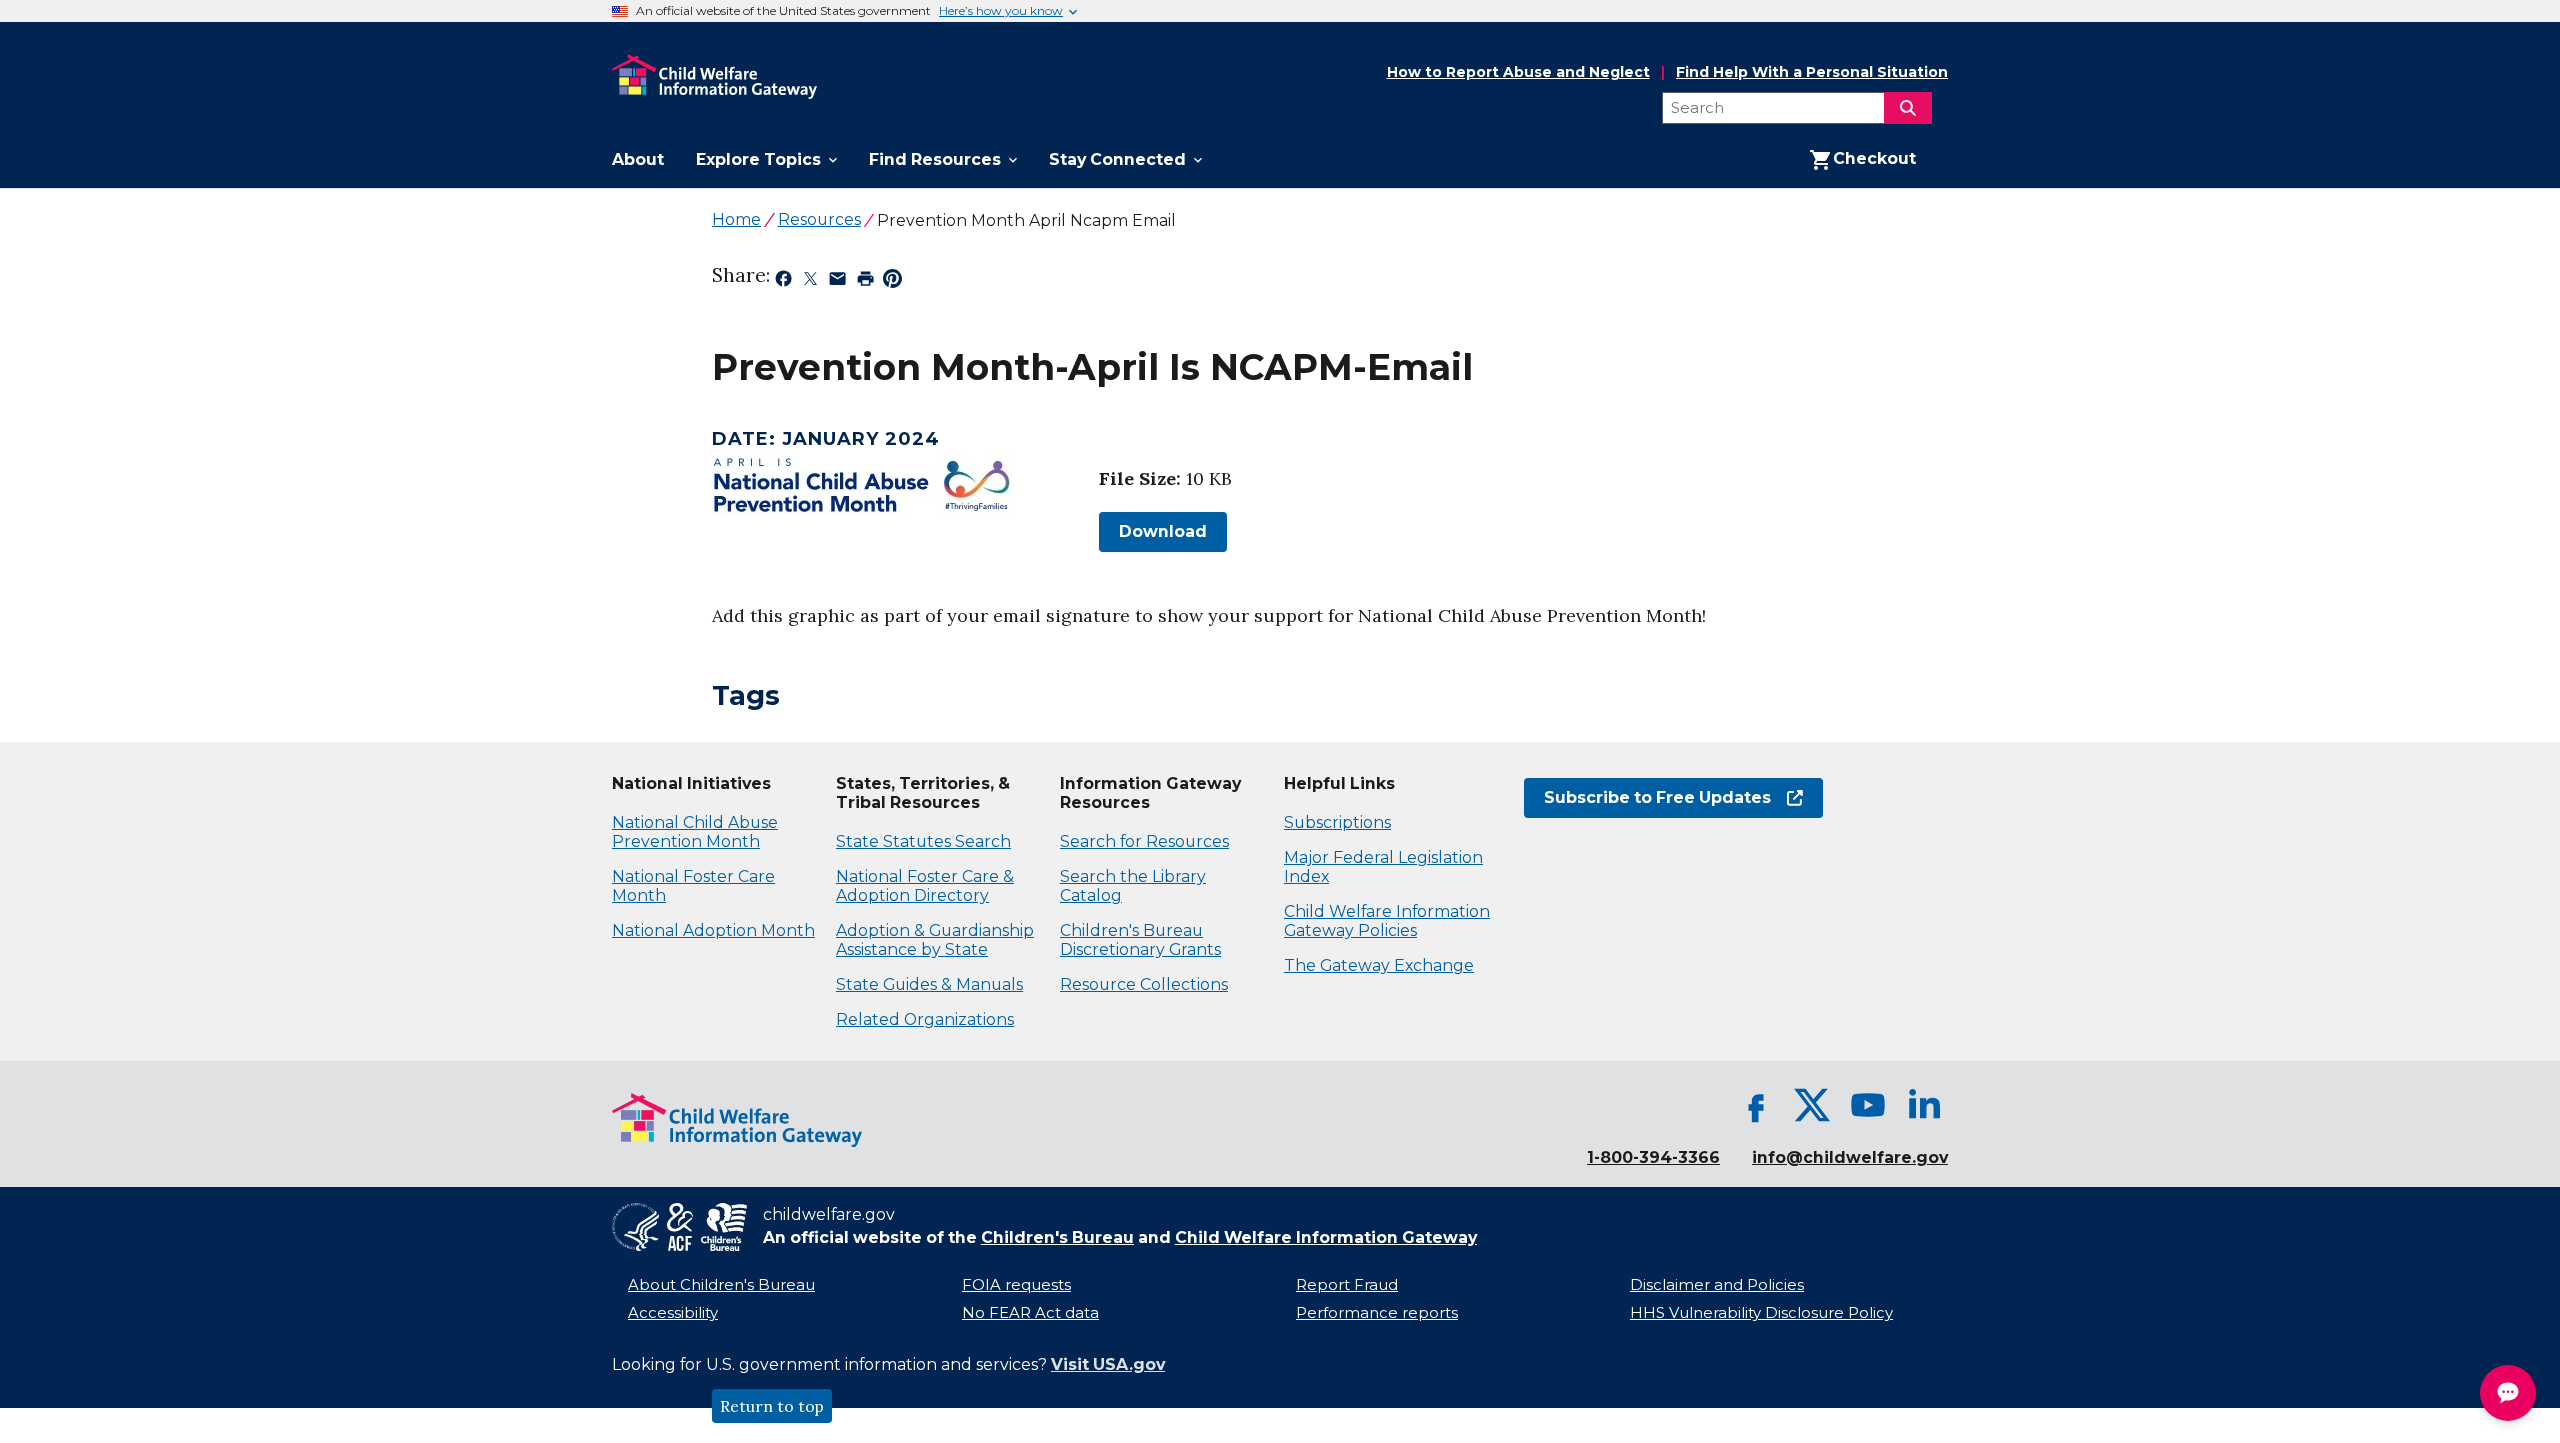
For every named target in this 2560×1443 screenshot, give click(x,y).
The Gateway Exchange (1379, 965)
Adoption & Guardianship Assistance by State (935, 940)
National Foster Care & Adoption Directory (925, 886)
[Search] (1908, 108)
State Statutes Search (923, 841)
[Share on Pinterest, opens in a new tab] (892, 282)
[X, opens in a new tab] (1812, 1105)
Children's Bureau (1057, 1237)
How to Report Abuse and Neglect (1518, 73)
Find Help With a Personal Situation (1812, 72)
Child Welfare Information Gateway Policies (1387, 921)
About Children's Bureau (721, 1285)
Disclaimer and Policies (1717, 1285)
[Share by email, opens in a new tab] (837, 282)
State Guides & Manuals (929, 984)
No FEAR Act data (1030, 1313)
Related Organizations (925, 1019)
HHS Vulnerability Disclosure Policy (1761, 1313)
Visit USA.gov (1108, 1364)
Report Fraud (1347, 1285)
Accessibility (673, 1313)
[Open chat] (2508, 1393)
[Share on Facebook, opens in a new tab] (783, 282)
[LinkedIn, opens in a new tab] (1924, 1105)
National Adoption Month (713, 930)
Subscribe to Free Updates (1647, 797)
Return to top (772, 1406)
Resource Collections (1144, 984)
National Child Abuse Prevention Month (695, 832)
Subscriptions (1337, 822)
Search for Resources (1144, 841)
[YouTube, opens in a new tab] (1868, 1105)
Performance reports (1377, 1313)
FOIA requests (1016, 1285)
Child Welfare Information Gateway (1326, 1237)
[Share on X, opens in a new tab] (810, 282)
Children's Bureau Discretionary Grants (1140, 940)
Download (1153, 531)
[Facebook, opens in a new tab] (1756, 1105)
